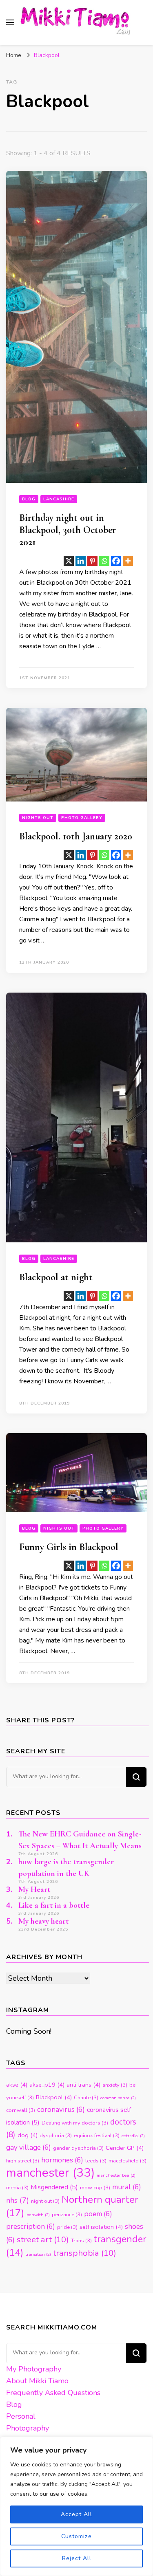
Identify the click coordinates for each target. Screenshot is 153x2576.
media (17, 2188)
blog (29, 499)
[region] (76, 2506)
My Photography (34, 2369)
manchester (50, 2173)
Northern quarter (72, 2206)
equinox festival (97, 2136)
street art (43, 2239)
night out (45, 2201)
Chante (86, 2098)
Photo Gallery (82, 818)
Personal (21, 2416)
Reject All (77, 2558)
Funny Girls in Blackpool (69, 1547)
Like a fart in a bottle (54, 1905)
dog (28, 2135)
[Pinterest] (92, 561)
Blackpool (54, 2097)
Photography (28, 2428)
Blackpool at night (56, 1277)
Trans (81, 2241)
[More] (128, 561)
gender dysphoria (78, 2148)
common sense (118, 2098)
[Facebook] (116, 561)
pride (67, 2227)
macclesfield (127, 2161)
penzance (67, 2215)
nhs (18, 2200)
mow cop (95, 2188)
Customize (76, 2536)
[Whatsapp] (104, 561)
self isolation (101, 2227)
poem (98, 2214)
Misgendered (54, 2187)
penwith (38, 2215)
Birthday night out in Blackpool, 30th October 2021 (68, 530)
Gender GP (125, 2148)
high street (23, 2161)
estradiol (133, 2136)
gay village (29, 2148)
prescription (31, 2227)
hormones (62, 2160)
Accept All (76, 2514)
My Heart (34, 1889)
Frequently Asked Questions (53, 2393)
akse (17, 2085)
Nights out (38, 818)
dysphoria (56, 2136)
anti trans (83, 2085)
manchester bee (116, 2175)
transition (38, 2254)
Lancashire (59, 499)
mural (127, 2187)
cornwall (21, 2110)
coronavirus (61, 2110)
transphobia (85, 2253)
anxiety (115, 2085)
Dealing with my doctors (75, 2123)
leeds (96, 2161)
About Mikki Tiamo (37, 2381)
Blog (14, 2404)
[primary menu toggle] (10, 22)
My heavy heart (43, 1921)
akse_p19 (47, 2085)
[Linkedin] (81, 561)
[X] (69, 561)
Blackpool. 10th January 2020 (76, 836)
